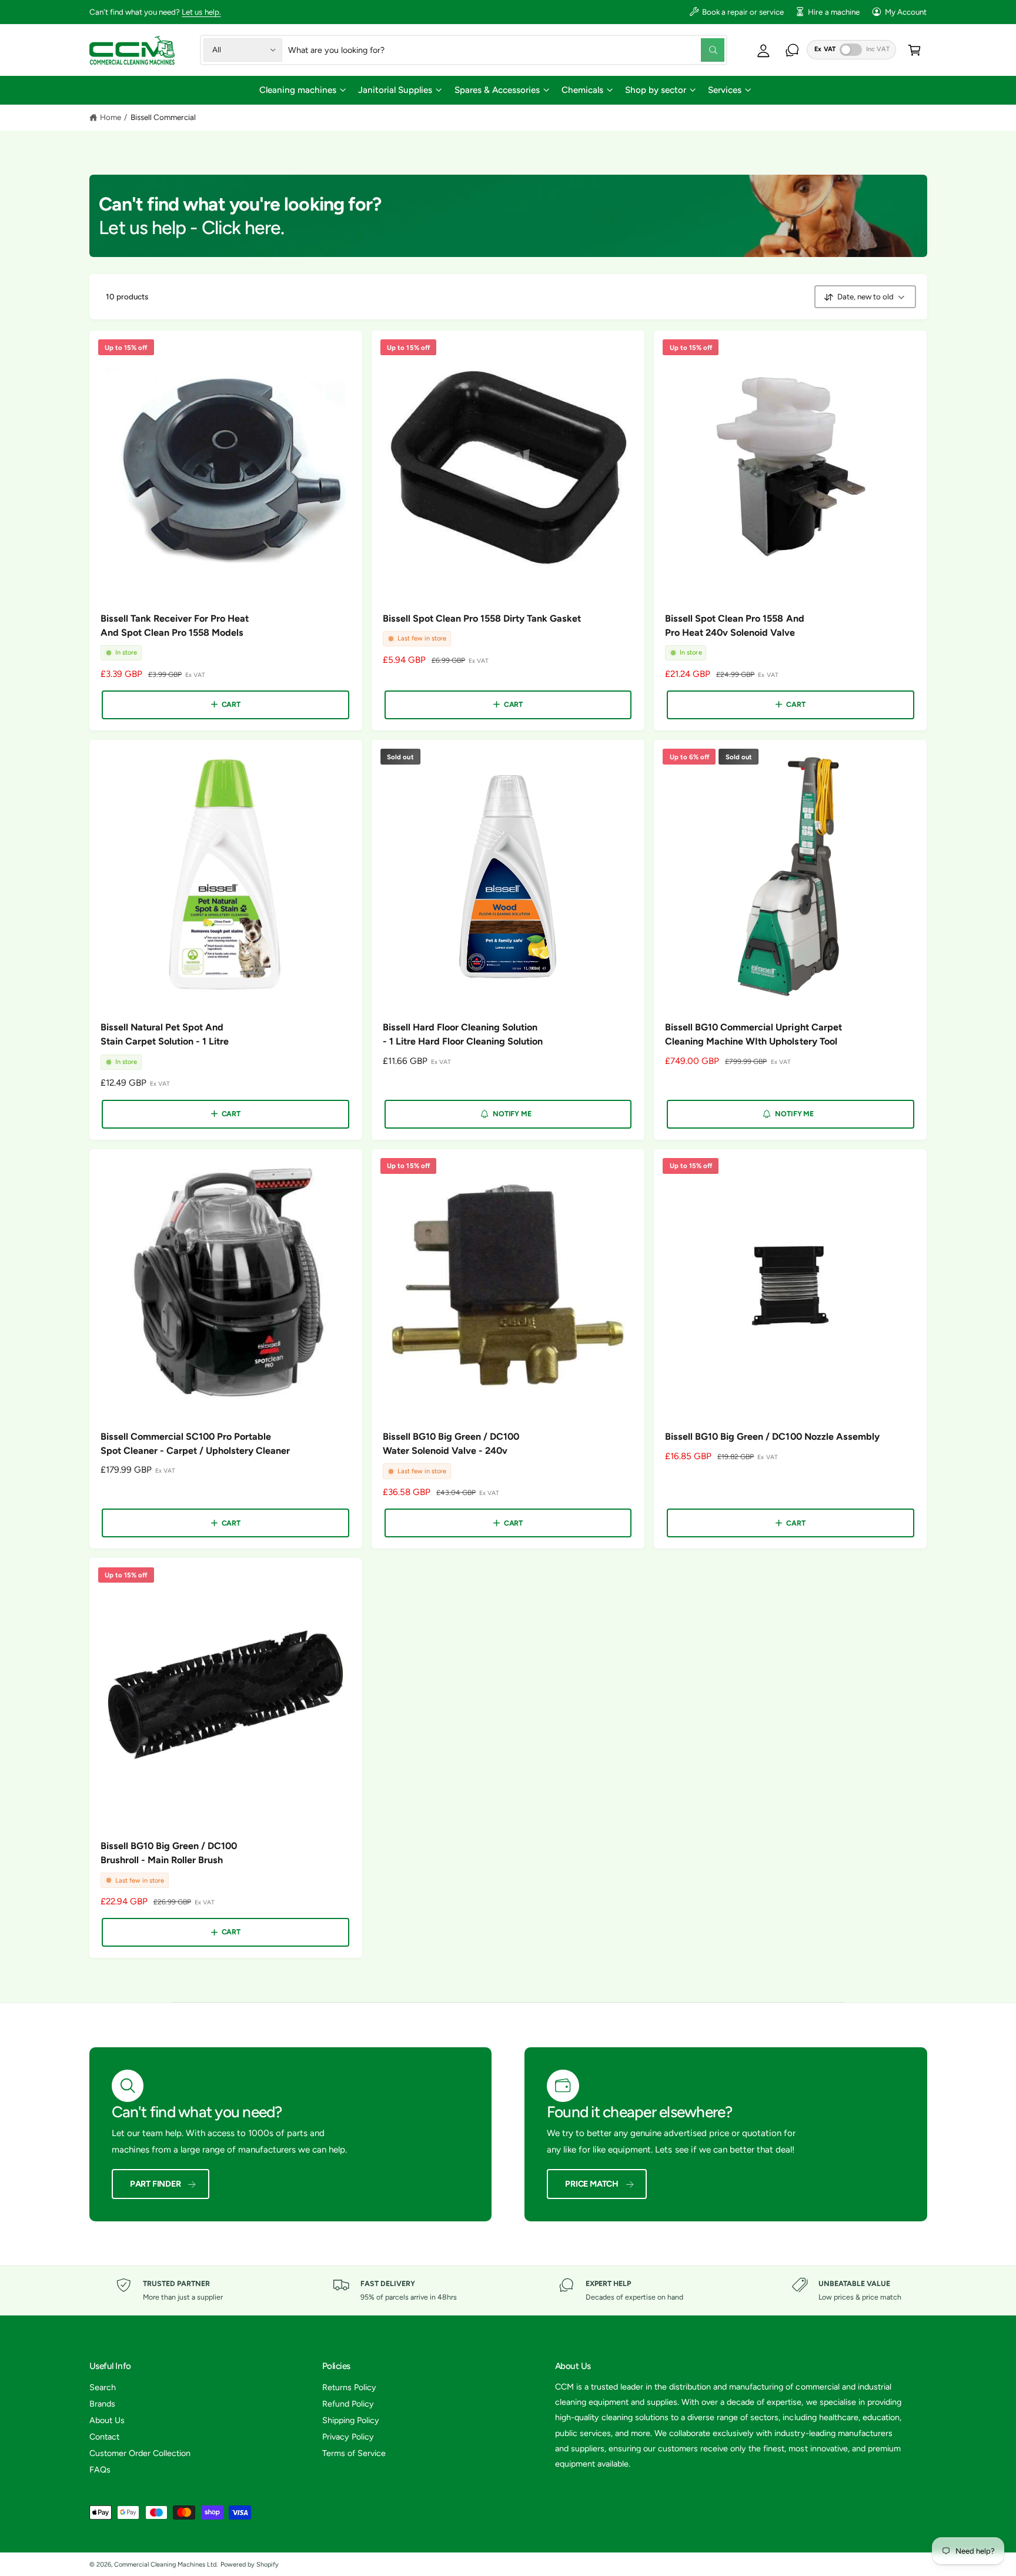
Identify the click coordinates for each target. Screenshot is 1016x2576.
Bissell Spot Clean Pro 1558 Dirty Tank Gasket (482, 618)
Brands (102, 2404)
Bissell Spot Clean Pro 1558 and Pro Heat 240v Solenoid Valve (735, 625)
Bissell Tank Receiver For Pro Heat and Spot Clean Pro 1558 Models (175, 625)
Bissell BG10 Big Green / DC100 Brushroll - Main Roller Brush (169, 1853)
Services (725, 90)
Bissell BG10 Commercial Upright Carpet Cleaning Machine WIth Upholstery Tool (753, 1034)
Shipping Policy (351, 2420)
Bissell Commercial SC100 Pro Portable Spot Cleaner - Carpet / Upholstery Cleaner (195, 1444)
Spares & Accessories (497, 90)
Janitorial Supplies (395, 90)
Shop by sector (656, 90)
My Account (906, 12)
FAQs (100, 2470)
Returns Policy (349, 2387)
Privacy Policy (348, 2437)
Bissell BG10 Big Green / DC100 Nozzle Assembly (772, 1437)
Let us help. (201, 12)
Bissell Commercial (163, 117)
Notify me (512, 1114)
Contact (104, 2437)
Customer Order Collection (140, 2453)
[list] (508, 2290)
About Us (107, 2420)
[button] (302, 90)
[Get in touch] (792, 50)
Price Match (592, 2184)
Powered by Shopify (250, 2565)
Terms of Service (354, 2453)
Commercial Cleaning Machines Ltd (166, 2565)
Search (103, 2387)
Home (111, 117)
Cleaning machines (298, 90)
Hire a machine (833, 12)
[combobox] (506, 50)
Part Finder (156, 2184)
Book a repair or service (743, 12)
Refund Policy (348, 2404)
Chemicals (582, 90)
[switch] (851, 50)
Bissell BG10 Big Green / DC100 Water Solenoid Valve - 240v (451, 1444)
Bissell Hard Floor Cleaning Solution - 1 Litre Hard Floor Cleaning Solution (463, 1034)
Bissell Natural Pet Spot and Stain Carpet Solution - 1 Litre (165, 1034)
